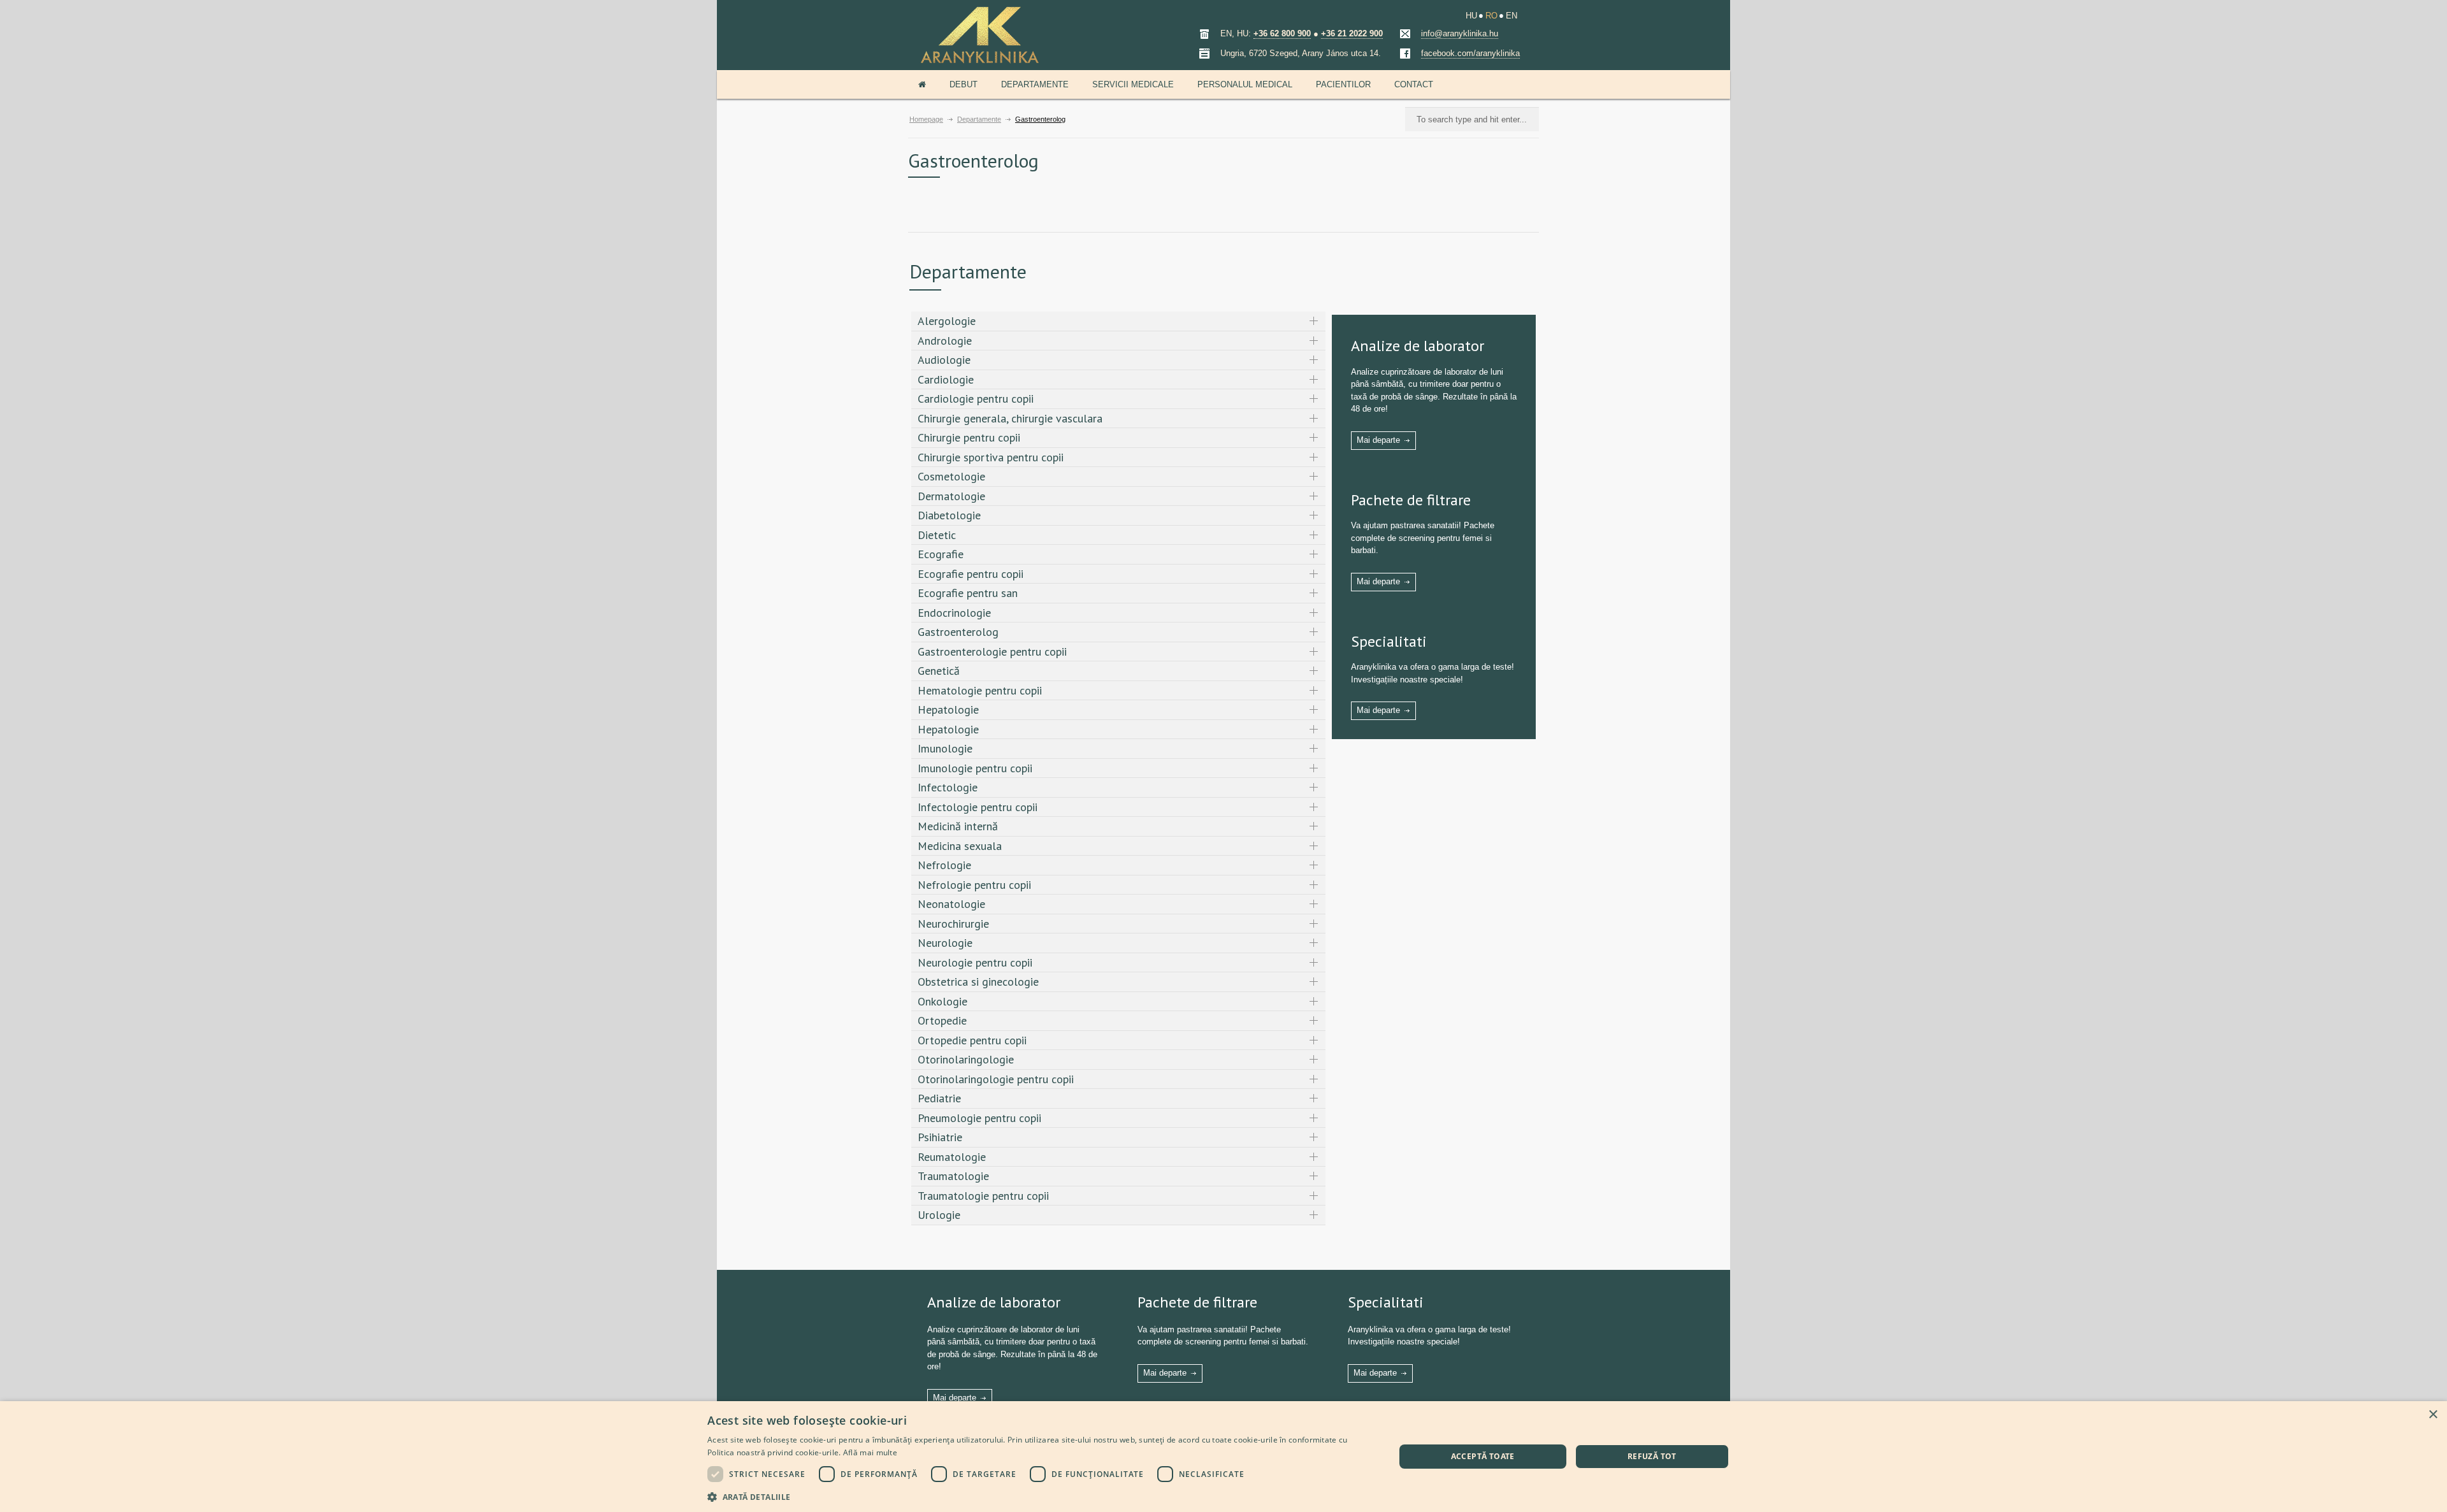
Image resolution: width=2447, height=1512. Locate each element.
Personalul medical (1245, 84)
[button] (1041, 1496)
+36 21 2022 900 (1352, 33)
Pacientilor (1343, 84)
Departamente (1035, 84)
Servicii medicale (1133, 84)
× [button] (2433, 1415)
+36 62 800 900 (1282, 33)
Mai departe (1378, 440)
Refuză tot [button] (1652, 1456)
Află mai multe (870, 1452)
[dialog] (1223, 1457)
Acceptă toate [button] (1483, 1456)
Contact (1414, 84)
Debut (964, 84)
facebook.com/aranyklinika (1470, 53)
